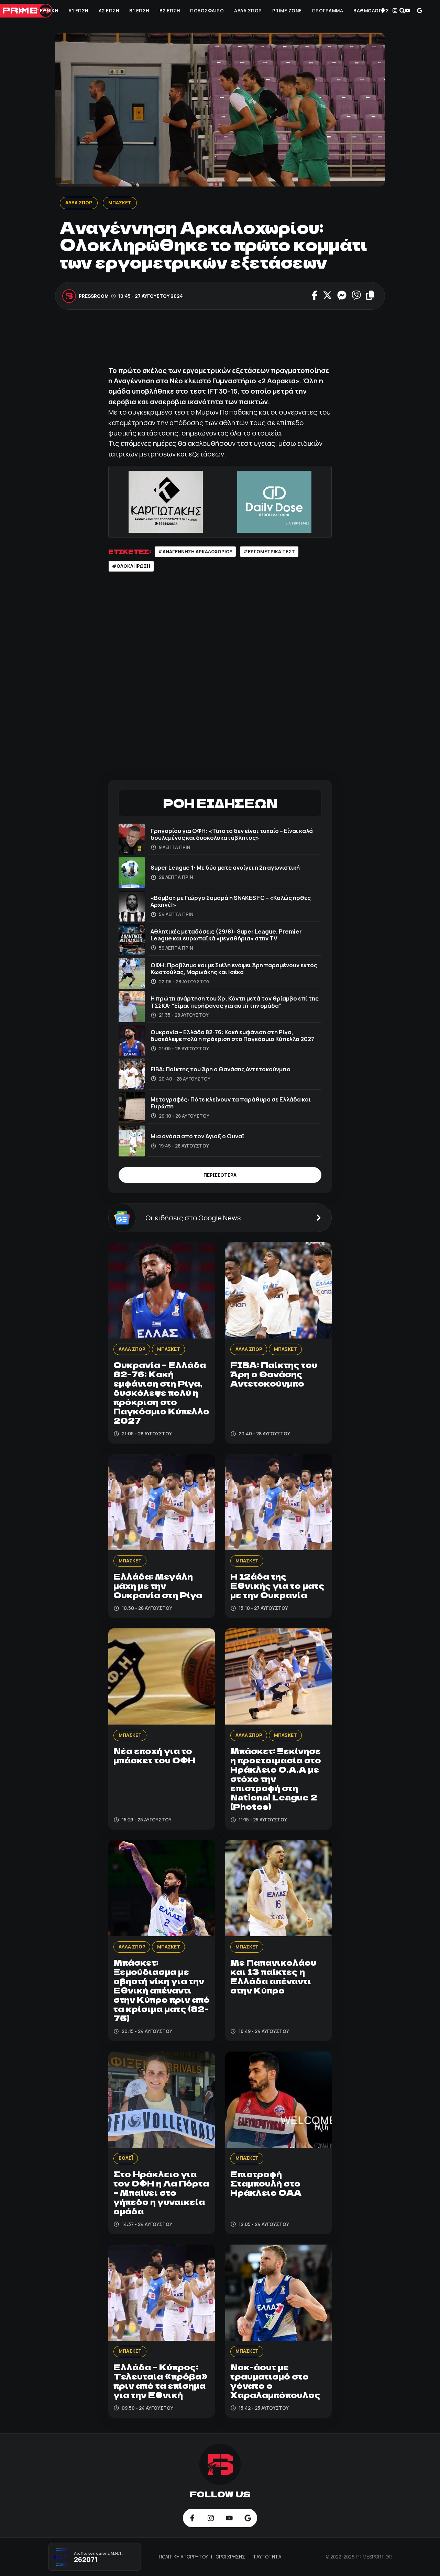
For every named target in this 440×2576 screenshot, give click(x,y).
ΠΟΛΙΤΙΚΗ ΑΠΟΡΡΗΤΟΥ (184, 2557)
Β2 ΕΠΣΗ (170, 11)
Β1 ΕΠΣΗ (139, 11)
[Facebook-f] (383, 11)
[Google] (420, 11)
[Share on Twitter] (327, 296)
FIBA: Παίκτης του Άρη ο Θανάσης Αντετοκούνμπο (221, 1069)
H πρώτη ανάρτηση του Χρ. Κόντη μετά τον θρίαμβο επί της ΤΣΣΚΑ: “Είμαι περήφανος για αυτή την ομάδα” (235, 1002)
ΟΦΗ (20, 11)
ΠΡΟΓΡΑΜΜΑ (328, 11)
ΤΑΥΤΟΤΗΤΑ (267, 2557)
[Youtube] (407, 11)
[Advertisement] (233, 341)
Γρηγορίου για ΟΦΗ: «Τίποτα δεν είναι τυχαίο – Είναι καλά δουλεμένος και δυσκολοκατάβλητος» (232, 834)
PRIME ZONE (287, 11)
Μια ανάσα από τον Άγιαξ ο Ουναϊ (197, 1136)
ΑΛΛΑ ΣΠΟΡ (248, 11)
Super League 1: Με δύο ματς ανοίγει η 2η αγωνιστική (225, 867)
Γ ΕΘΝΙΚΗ (47, 11)
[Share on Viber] (356, 296)
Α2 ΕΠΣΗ (109, 11)
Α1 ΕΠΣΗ (78, 11)
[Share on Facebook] (315, 296)
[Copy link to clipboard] (370, 296)
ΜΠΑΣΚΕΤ (120, 203)
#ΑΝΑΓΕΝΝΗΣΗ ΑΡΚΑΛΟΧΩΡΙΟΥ (195, 552)
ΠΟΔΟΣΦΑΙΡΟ (207, 11)
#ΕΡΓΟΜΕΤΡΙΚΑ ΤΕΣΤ (269, 552)
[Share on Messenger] (342, 296)
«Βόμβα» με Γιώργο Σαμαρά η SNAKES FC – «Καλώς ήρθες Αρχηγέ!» (231, 901)
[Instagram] (395, 11)
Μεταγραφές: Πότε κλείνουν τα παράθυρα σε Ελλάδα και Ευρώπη (231, 1103)
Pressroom (94, 296)
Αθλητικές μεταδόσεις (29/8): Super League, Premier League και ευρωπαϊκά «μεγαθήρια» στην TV (226, 935)
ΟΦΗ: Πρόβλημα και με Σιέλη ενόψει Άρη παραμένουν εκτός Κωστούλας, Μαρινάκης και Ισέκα (234, 968)
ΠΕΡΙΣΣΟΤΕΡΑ (220, 1175)
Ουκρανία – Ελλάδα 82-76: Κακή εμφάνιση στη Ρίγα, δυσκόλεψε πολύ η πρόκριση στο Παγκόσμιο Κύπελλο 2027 (232, 1035)
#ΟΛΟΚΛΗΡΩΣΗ (131, 566)
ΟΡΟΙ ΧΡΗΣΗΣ (231, 2557)
